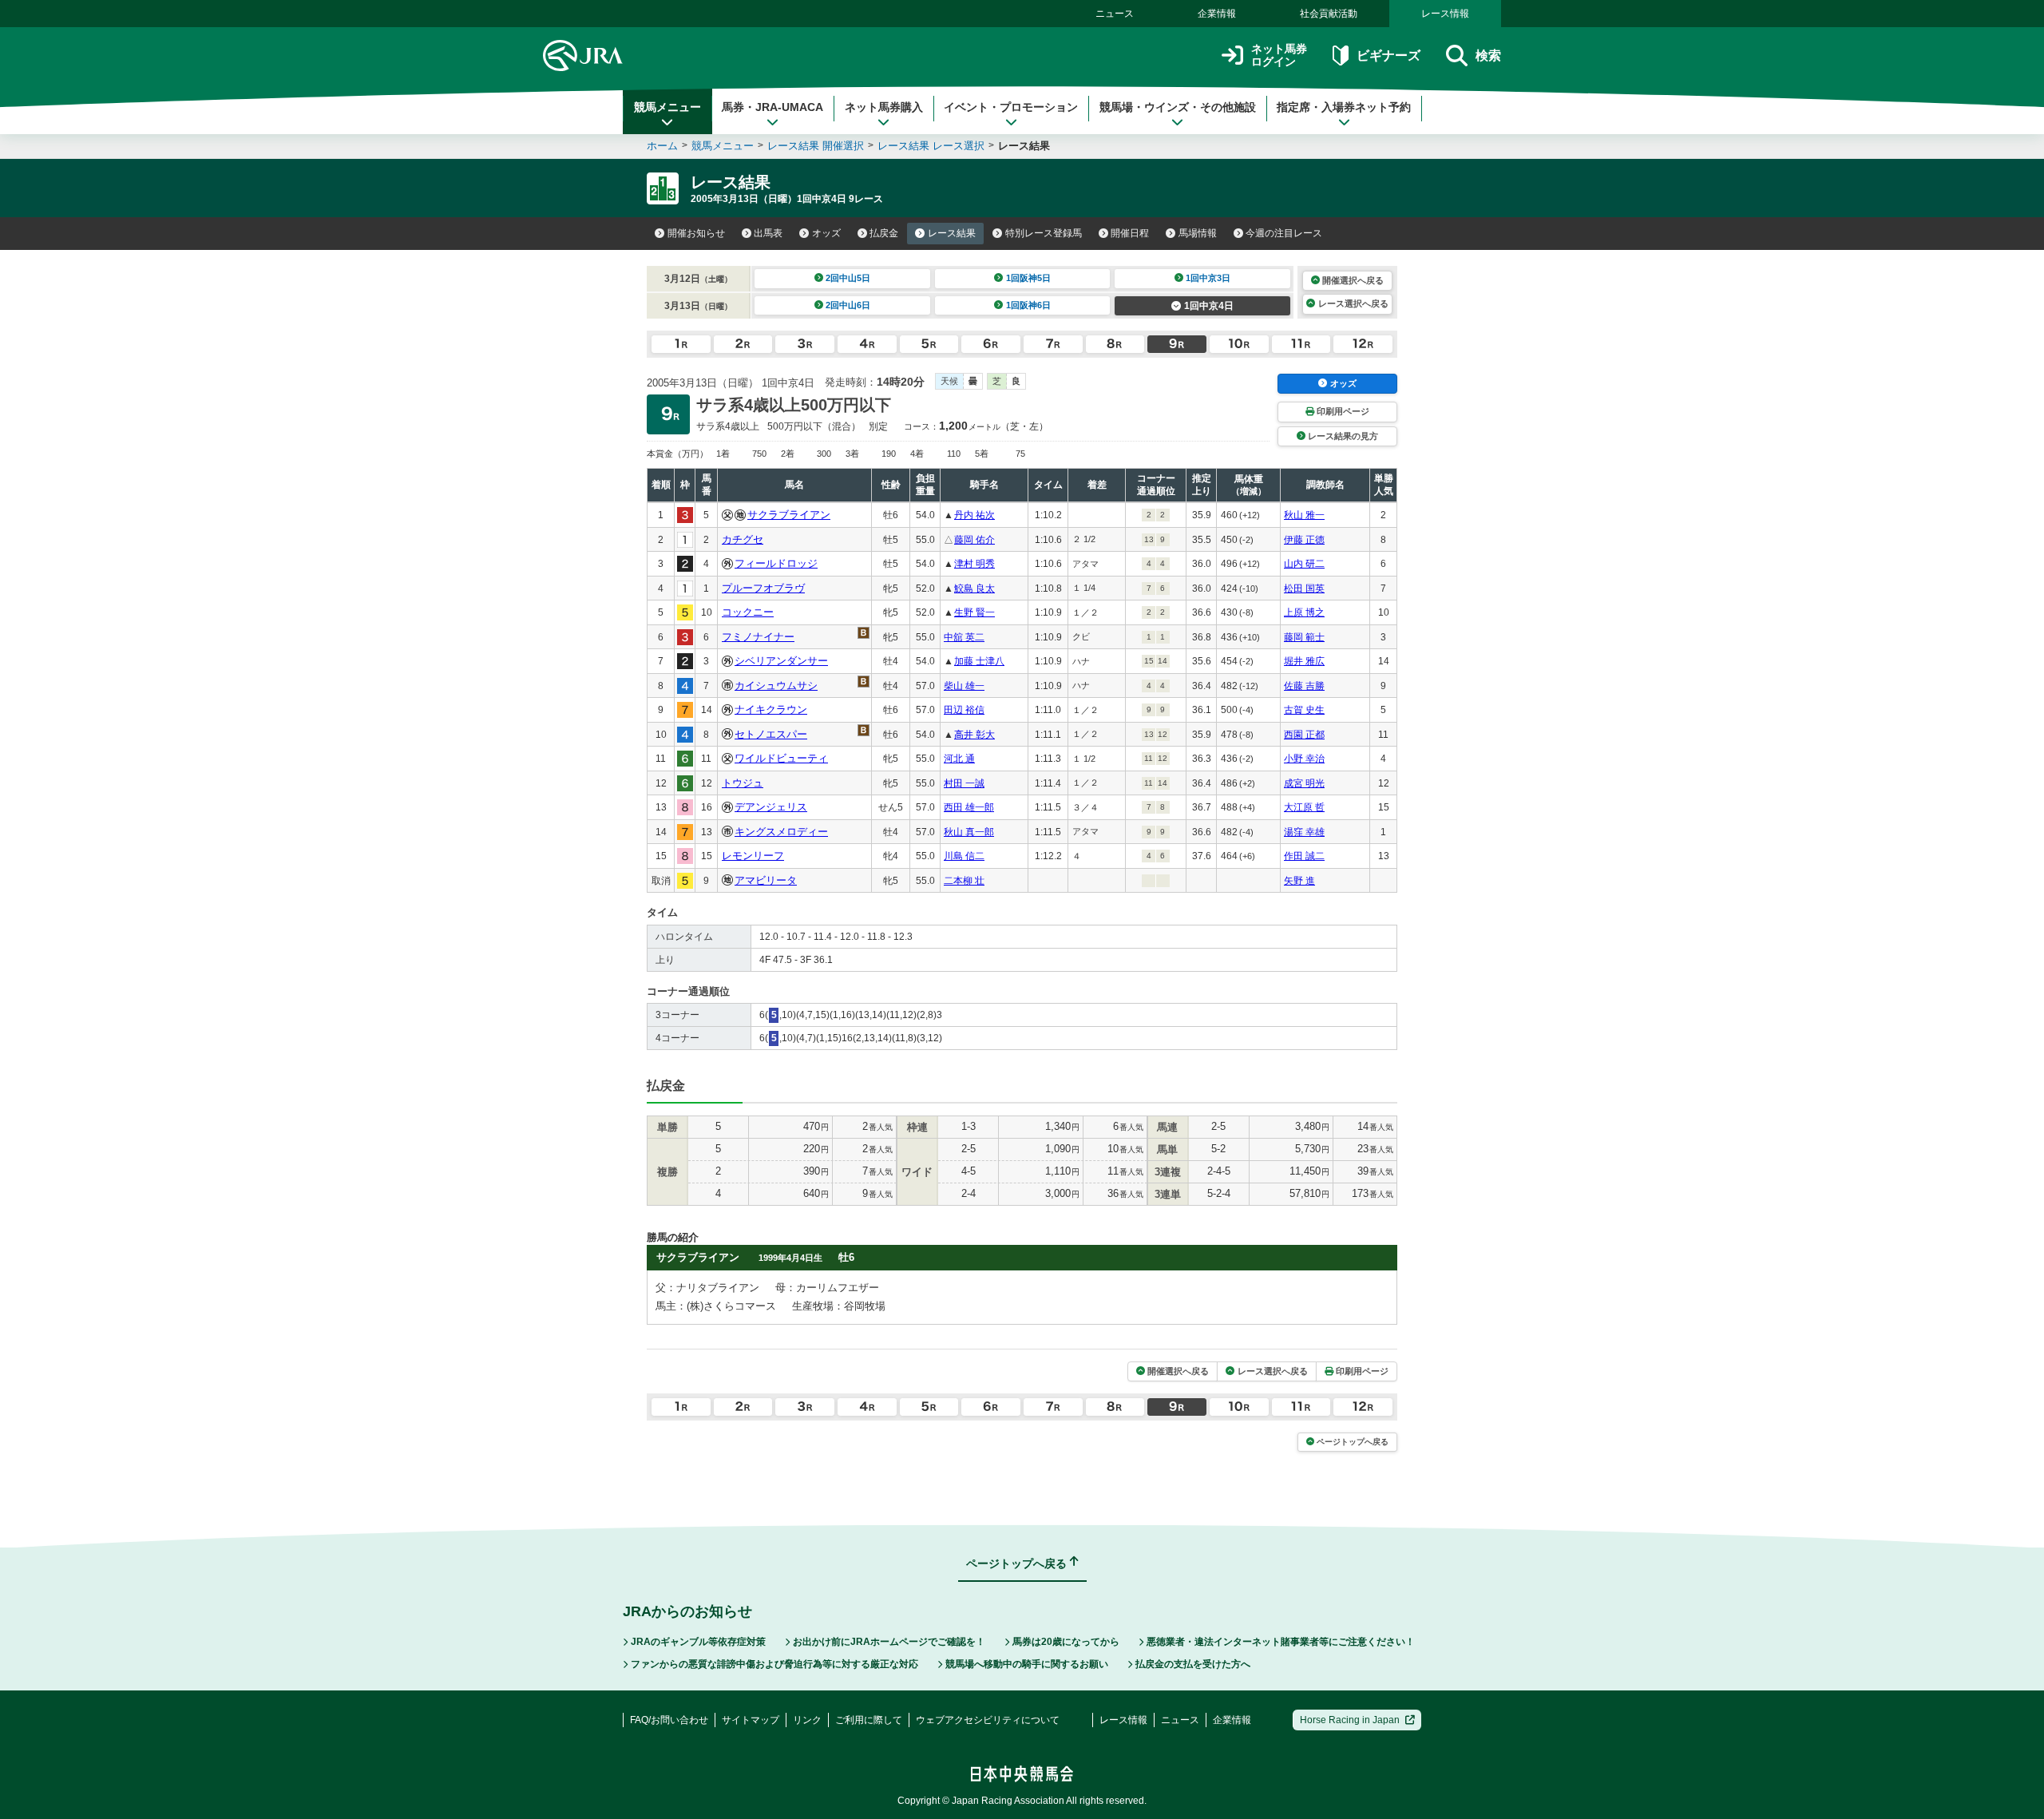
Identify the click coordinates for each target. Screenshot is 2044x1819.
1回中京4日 (1209, 306)
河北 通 (959, 759)
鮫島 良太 (974, 588)
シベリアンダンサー (781, 661)
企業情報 (1217, 14)
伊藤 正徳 (1304, 540)
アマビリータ (766, 880)
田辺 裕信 (964, 710)
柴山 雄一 (964, 686)
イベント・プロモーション (1011, 107)
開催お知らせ (696, 233)
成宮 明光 (1304, 783)
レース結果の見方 (1343, 436)
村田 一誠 (964, 783)
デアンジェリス (771, 807)
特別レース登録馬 (1044, 233)
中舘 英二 (964, 637)
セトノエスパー (771, 734)
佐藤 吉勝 (1304, 686)
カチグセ (743, 539)
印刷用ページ (1343, 411)
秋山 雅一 (1304, 515)
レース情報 (1445, 14)
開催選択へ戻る (1353, 280)
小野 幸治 (1304, 759)
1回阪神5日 (1028, 278)
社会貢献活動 (1329, 14)
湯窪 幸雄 (1304, 832)
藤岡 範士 (1304, 637)
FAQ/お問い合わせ (669, 1720)
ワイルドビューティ (781, 758)
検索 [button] (1488, 55)
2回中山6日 (848, 305)
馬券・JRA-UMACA (772, 107)
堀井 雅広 (1304, 661)
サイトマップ (751, 1720)
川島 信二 (964, 856)
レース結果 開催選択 (816, 146)
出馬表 (768, 233)
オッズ (826, 233)
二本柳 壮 (964, 881)
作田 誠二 (1304, 856)
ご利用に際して (869, 1720)
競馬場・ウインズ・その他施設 (1178, 107)
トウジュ (743, 783)
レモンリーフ (753, 856)
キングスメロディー (781, 832)
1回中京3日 (1208, 278)
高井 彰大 (974, 735)
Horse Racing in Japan (1350, 1720)
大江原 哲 (1304, 807)
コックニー (748, 612)
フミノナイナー (758, 637)
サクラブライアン (789, 515)
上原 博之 (1304, 612)
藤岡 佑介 (974, 540)
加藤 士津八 (979, 661)
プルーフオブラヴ (763, 588)
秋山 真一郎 (969, 832)
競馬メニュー (667, 107)
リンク (807, 1720)
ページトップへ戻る (1353, 1442)
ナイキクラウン (771, 709)
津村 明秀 (974, 564)
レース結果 (952, 233)
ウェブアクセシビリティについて (988, 1720)
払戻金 (884, 233)
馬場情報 (1198, 233)
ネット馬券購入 (884, 107)
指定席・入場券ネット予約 (1344, 107)
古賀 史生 (1304, 710)
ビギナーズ (1388, 55)
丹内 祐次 (974, 515)
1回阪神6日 (1028, 305)
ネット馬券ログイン (1279, 55)
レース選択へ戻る (1353, 303)
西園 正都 (1304, 735)
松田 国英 (1304, 588)
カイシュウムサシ (776, 686)
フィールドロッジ (776, 563)
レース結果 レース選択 (931, 146)
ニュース (1115, 14)
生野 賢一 (974, 612)
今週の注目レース (1284, 233)
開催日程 (1130, 233)
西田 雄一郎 (969, 807)
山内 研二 (1304, 564)
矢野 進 (1299, 881)
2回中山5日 (848, 278)
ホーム (662, 146)
